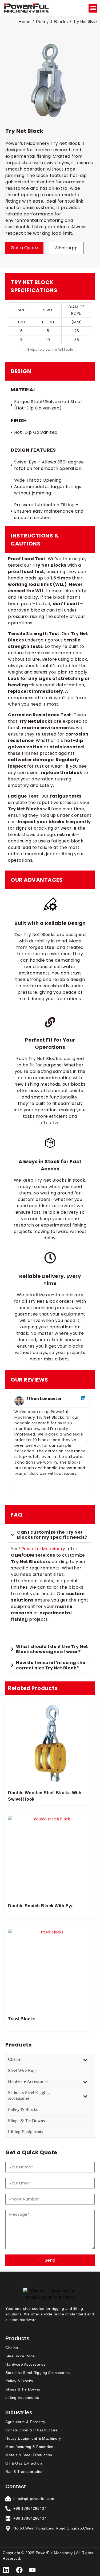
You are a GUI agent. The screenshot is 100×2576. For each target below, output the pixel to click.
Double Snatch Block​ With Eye (41, 1906)
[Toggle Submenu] (85, 2059)
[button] (93, 8)
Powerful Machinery (43, 1549)
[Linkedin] (6, 2570)
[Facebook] (19, 2570)
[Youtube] (32, 2570)
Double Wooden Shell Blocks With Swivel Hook (45, 1796)
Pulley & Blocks (52, 22)
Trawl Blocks (22, 2019)
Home (24, 22)
